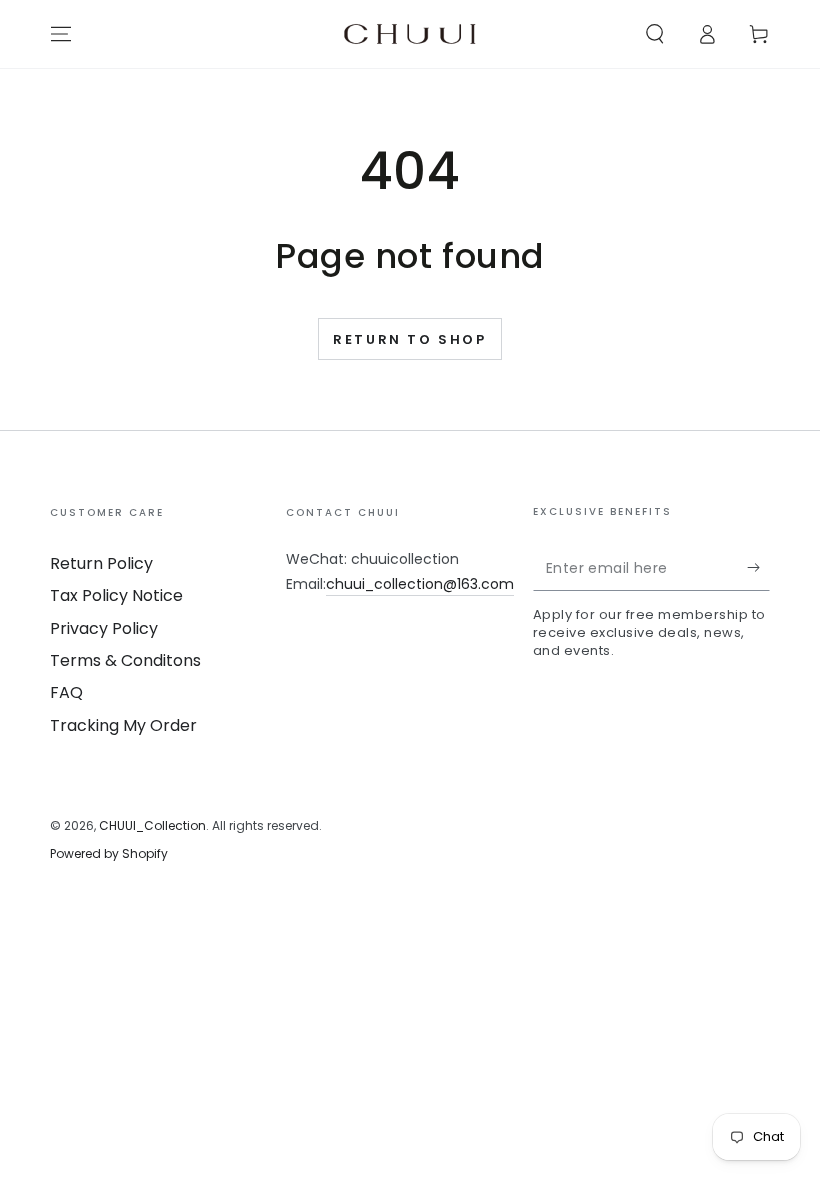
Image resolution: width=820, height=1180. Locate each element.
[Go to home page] (410, 34)
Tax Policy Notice (116, 595)
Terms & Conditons (125, 660)
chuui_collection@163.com (420, 584)
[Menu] (61, 34)
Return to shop (409, 339)
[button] (655, 34)
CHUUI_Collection (152, 825)
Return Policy (101, 563)
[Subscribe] (758, 568)
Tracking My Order (123, 725)
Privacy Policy (104, 628)
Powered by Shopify (109, 854)
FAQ (66, 692)
